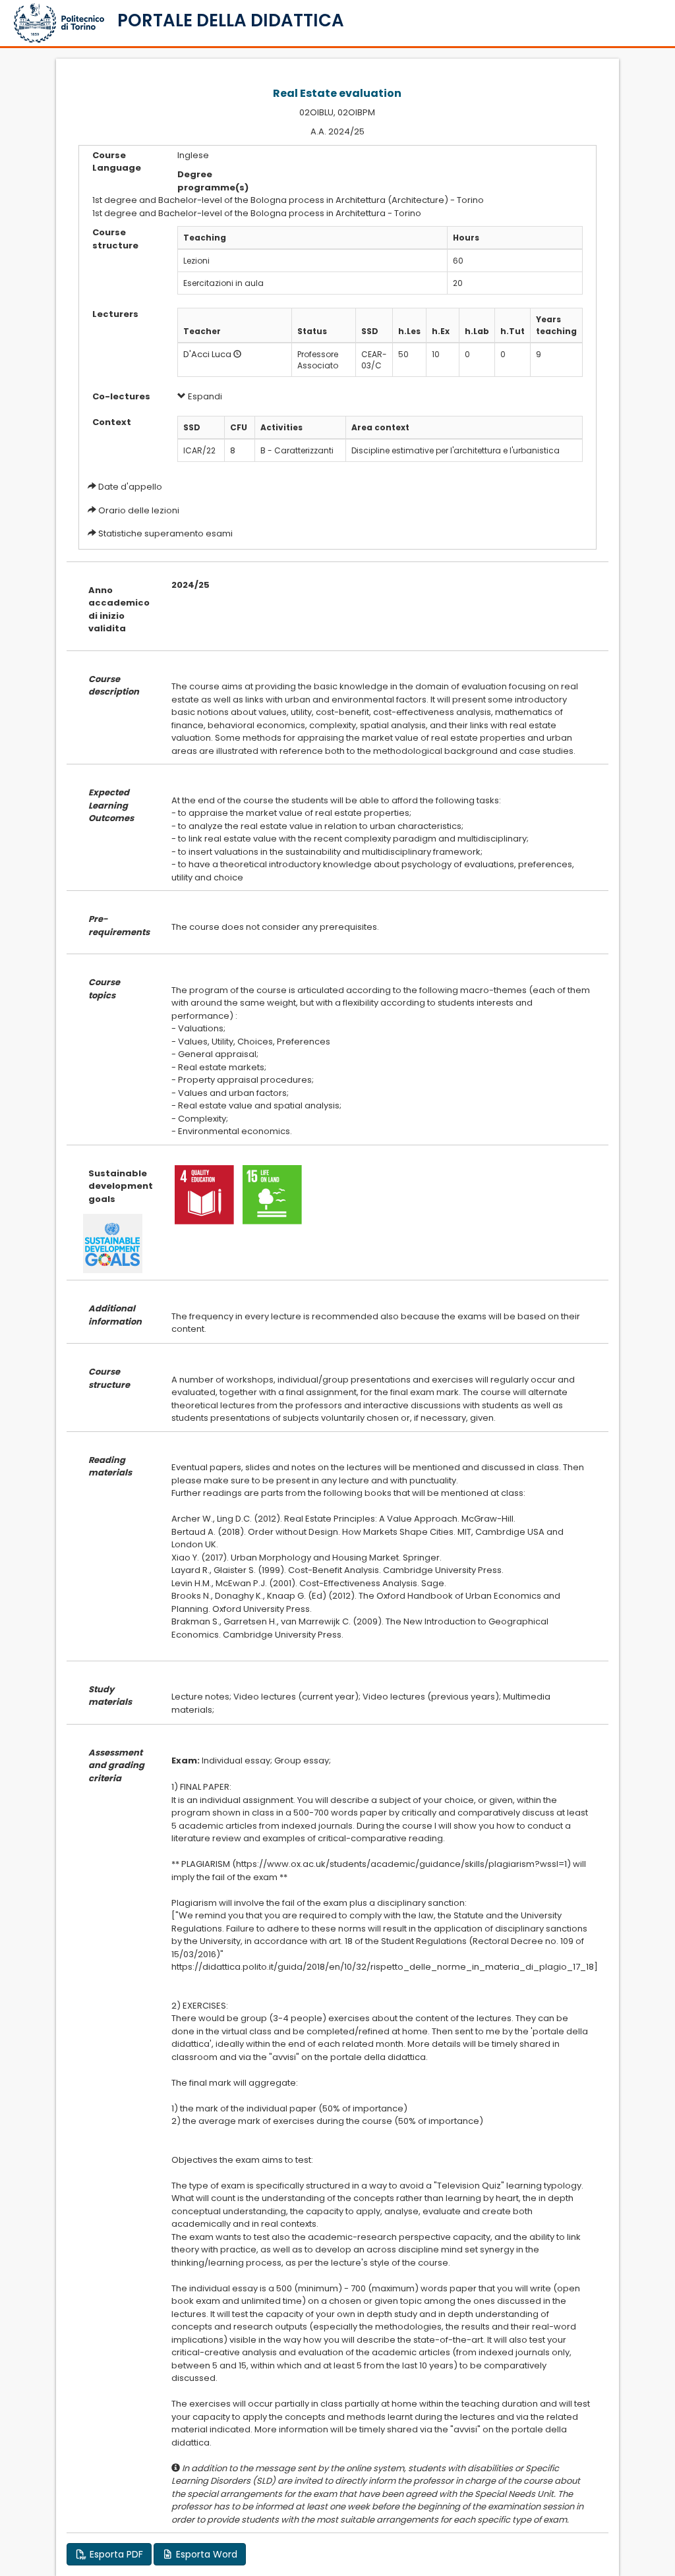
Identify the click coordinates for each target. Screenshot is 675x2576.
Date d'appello (130, 487)
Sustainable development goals (120, 1186)
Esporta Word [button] (205, 2554)
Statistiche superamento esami (165, 533)
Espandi (204, 396)
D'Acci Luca (207, 354)
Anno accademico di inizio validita (119, 610)
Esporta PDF (115, 2554)
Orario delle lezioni (139, 510)
